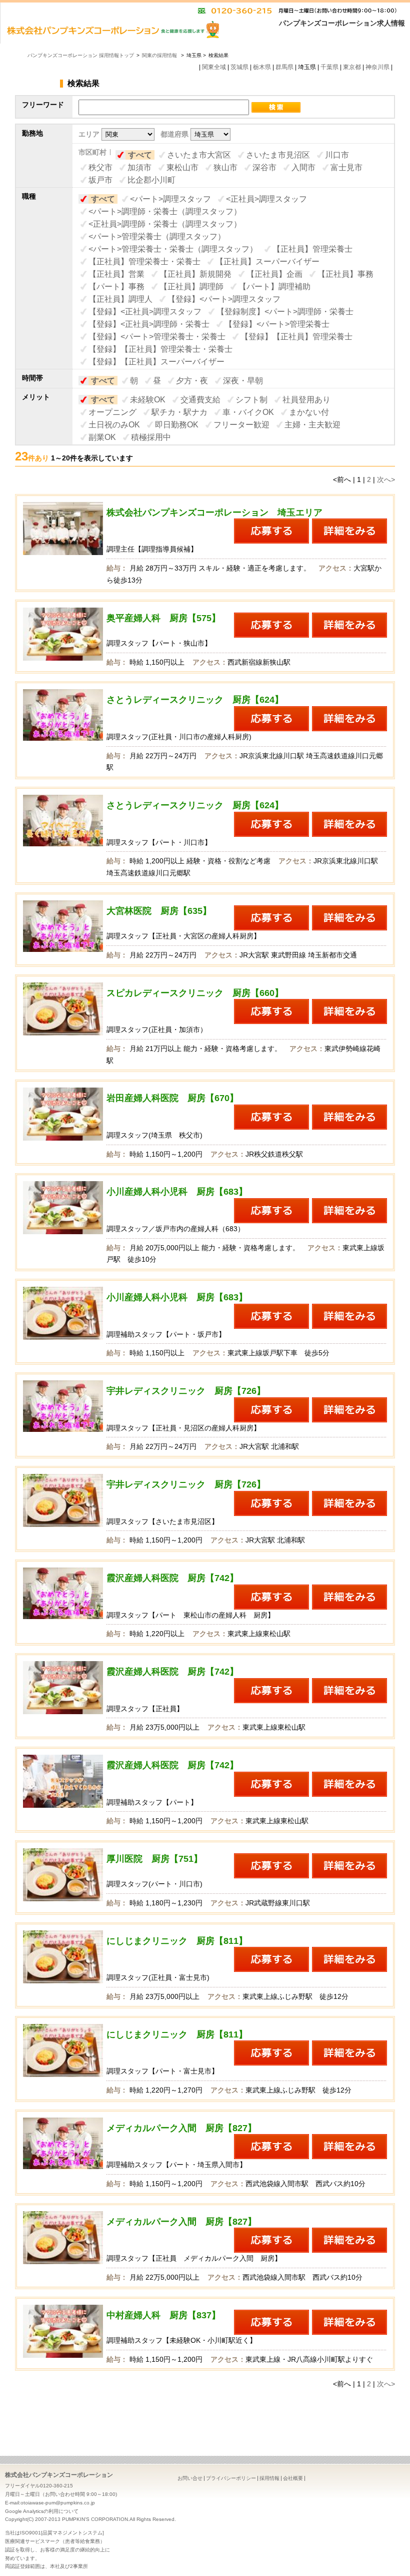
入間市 (303, 167)
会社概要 (293, 2478)
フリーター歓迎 (241, 425)
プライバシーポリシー (231, 2478)
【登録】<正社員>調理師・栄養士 (149, 324)
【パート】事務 (116, 287)
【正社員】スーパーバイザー (267, 262)
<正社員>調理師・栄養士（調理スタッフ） (165, 224)
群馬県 (284, 67)
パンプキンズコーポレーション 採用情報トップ (81, 55)
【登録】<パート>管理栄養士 (277, 324)
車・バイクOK (248, 412)
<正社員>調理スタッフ (266, 199)
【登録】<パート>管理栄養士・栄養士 (157, 337)
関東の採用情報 (160, 55)
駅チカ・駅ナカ (179, 412)
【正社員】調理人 (120, 299)
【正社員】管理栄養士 (312, 249)
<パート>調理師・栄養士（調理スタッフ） (165, 211)
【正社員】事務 (345, 274)
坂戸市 (100, 180)
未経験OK (148, 400)
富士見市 (346, 167)
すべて (140, 155)
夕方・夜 (192, 381)
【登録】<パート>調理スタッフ (224, 299)
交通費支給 (200, 400)
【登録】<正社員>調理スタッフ (145, 312)
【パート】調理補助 (274, 287)
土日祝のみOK (114, 425)
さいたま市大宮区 (199, 155)
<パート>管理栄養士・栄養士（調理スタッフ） (173, 249)
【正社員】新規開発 (195, 274)
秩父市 (100, 167)
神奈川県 (377, 67)
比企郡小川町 (151, 180)
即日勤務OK (177, 425)
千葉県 (329, 67)
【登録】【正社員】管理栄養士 (296, 337)
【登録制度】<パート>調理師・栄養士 (285, 312)
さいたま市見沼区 (278, 155)
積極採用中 (151, 437)
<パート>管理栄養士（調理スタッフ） (157, 236)
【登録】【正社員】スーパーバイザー (156, 362)
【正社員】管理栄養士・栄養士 (144, 262)
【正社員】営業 (116, 274)
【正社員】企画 (274, 274)
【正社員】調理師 (191, 287)
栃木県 (262, 67)
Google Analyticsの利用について (42, 2511)
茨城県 (239, 67)
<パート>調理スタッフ (170, 199)
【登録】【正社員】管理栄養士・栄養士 (160, 349)
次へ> (386, 479)
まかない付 (309, 412)
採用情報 (269, 2478)
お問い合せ (190, 2478)
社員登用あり (306, 400)
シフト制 (251, 400)
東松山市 (182, 167)
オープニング (112, 412)
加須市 (139, 167)
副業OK (102, 437)
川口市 (337, 155)
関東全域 (214, 67)
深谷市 (264, 167)
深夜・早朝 (243, 381)
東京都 (352, 67)
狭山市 (225, 167)
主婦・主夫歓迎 (312, 425)
